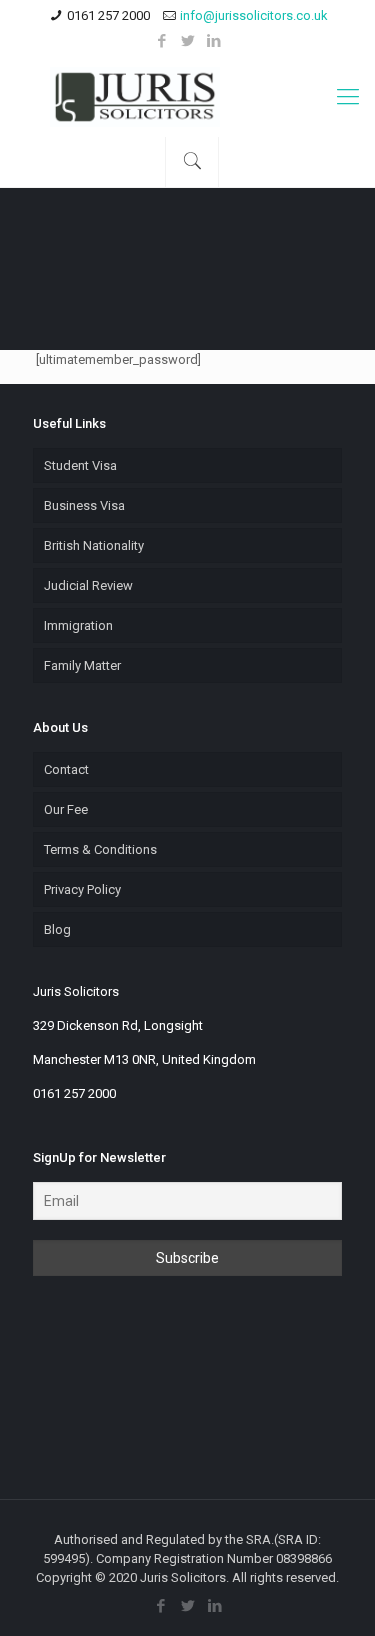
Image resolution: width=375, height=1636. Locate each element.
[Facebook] (161, 41)
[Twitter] (187, 41)
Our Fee (66, 809)
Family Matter (82, 665)
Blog (57, 929)
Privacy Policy (82, 889)
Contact (66, 769)
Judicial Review (88, 585)
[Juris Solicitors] (187, 97)
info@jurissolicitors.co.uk (254, 15)
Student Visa (80, 465)
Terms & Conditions (100, 849)
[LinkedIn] (213, 41)
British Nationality (94, 545)
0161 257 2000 (108, 15)
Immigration (78, 625)
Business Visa (84, 505)
